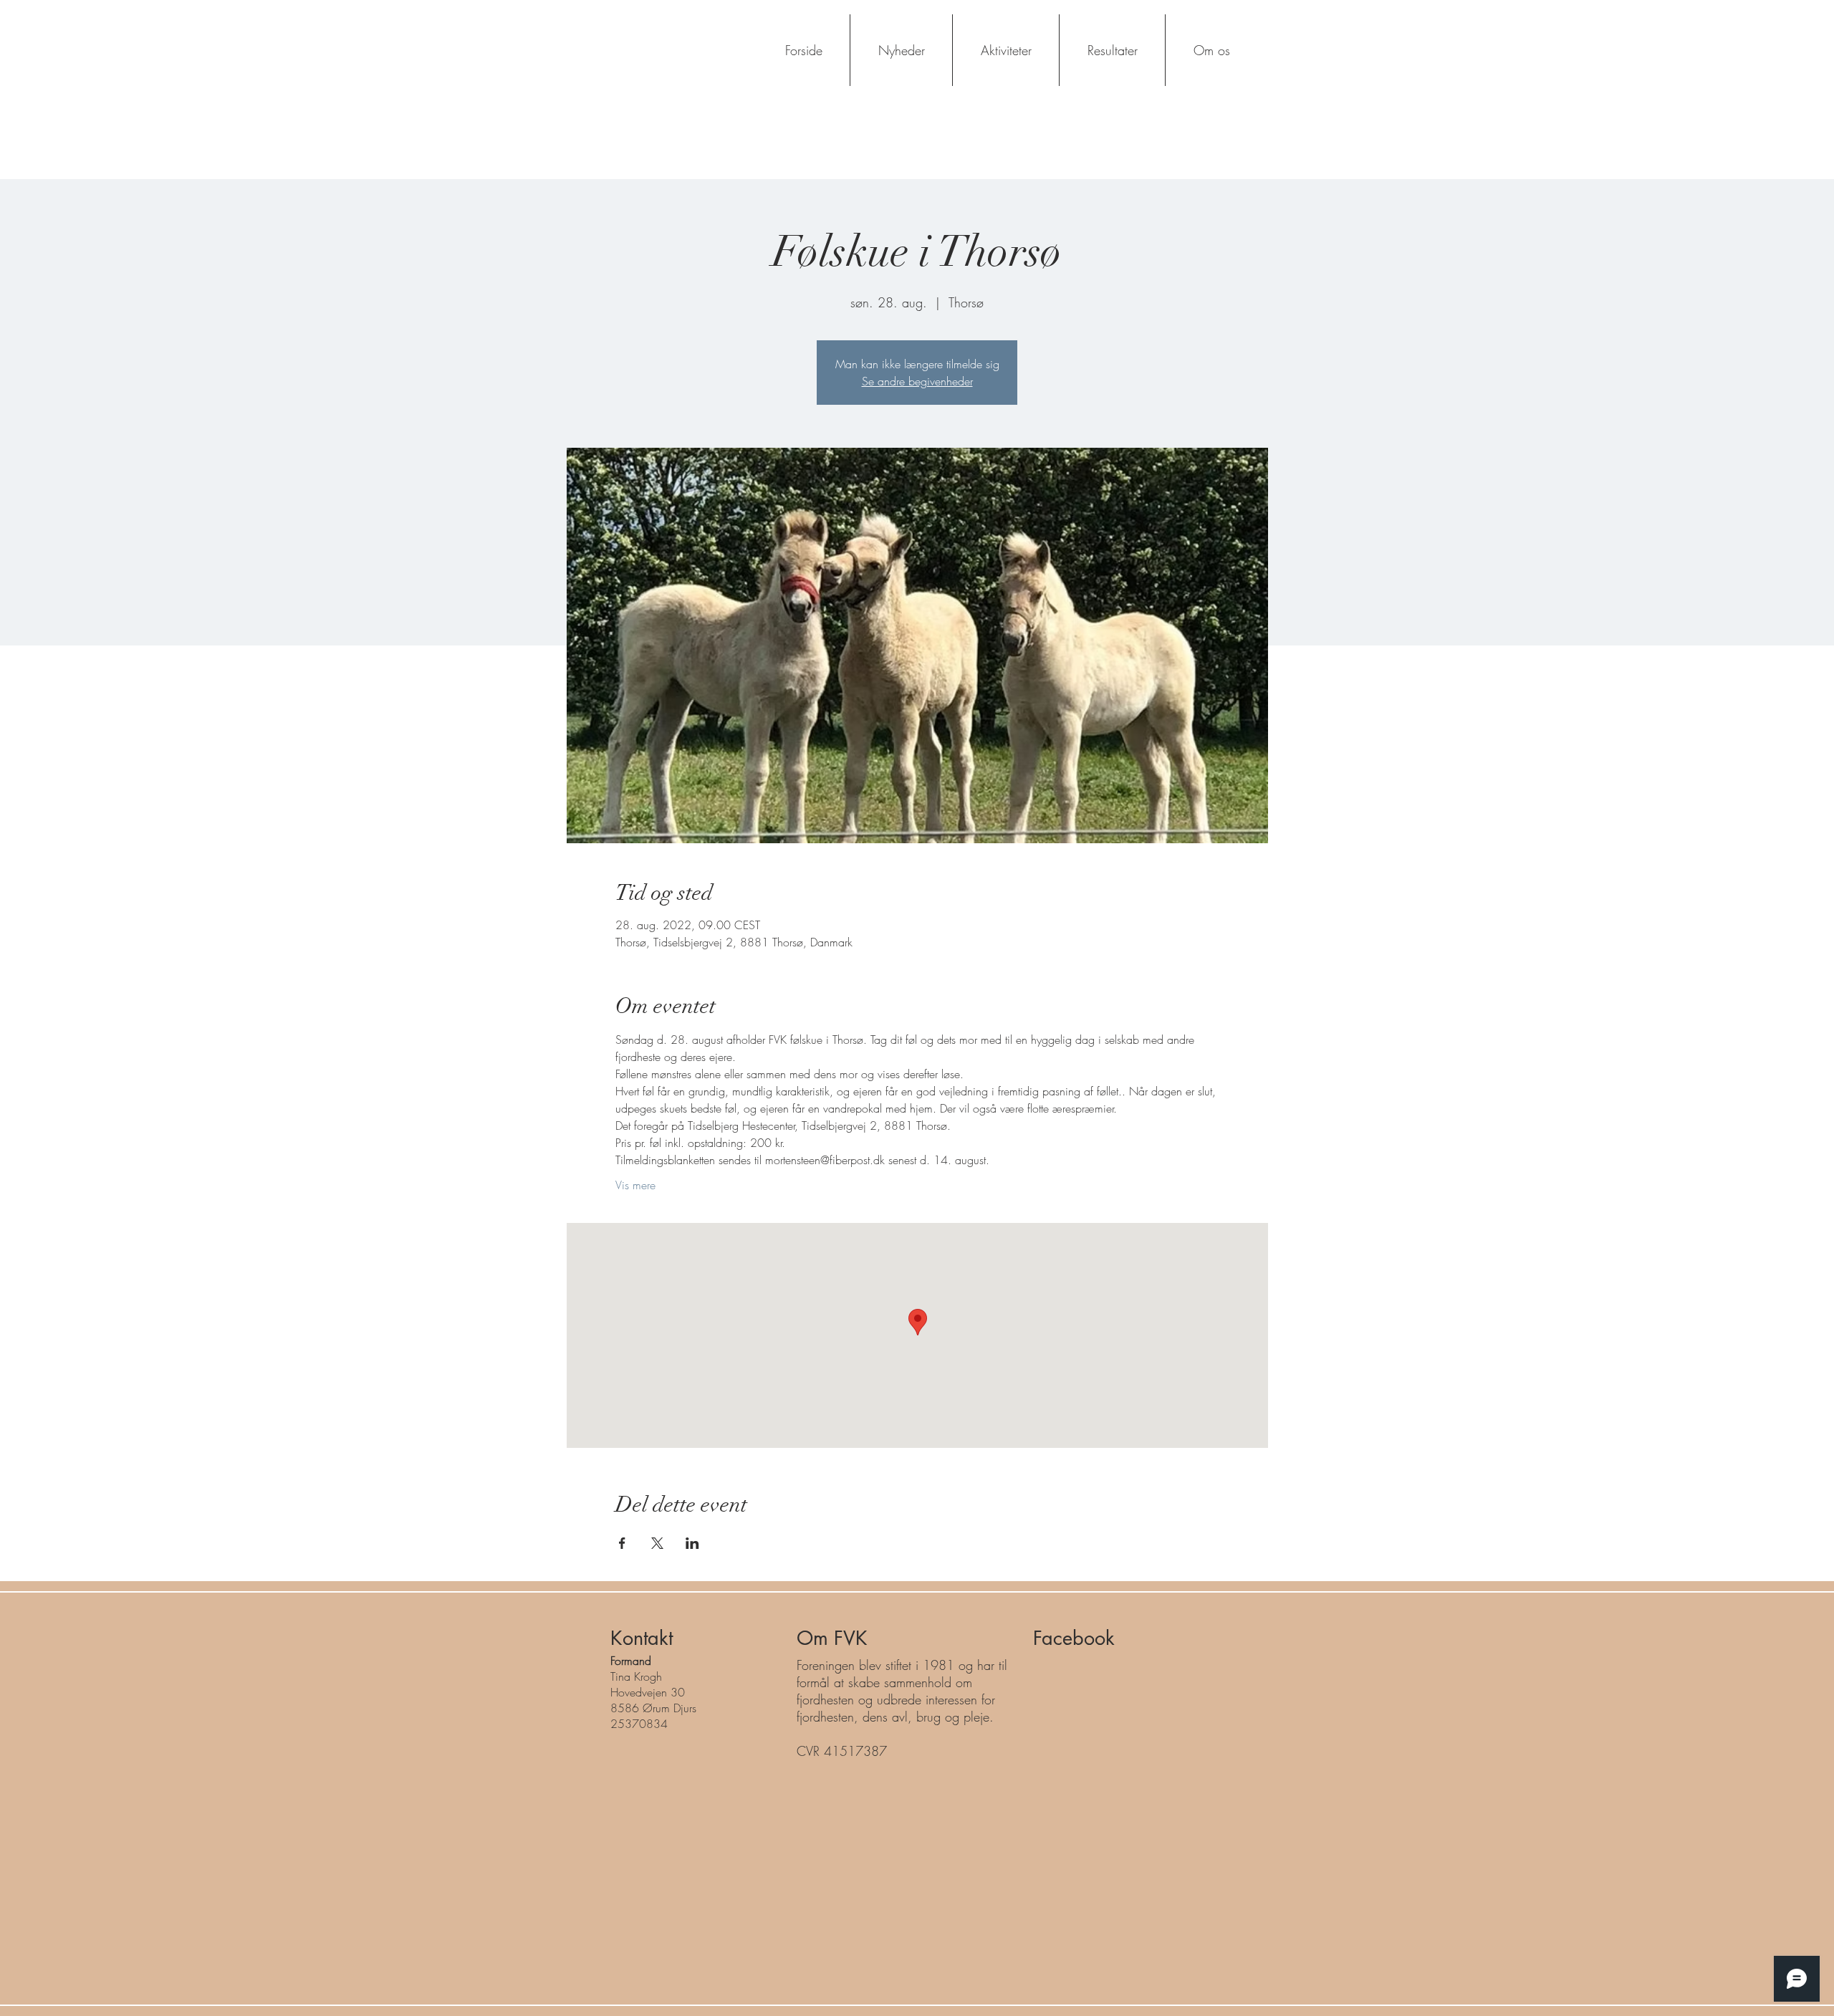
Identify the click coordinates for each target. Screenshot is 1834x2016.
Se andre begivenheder (917, 381)
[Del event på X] (657, 1543)
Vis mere (635, 1185)
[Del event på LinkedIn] (692, 1543)
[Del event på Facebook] (622, 1543)
